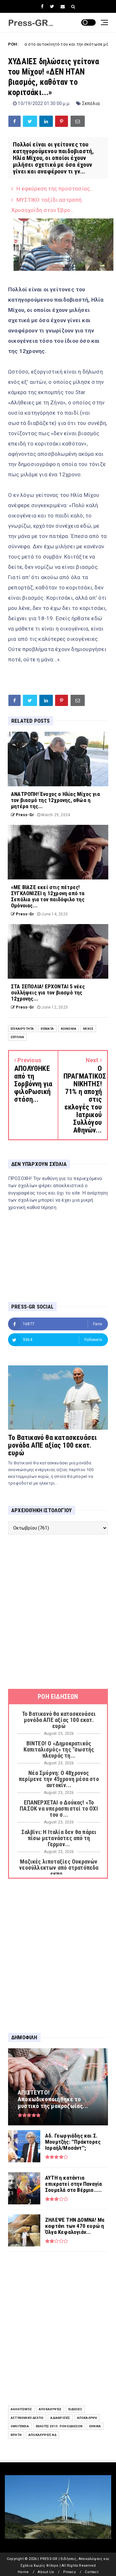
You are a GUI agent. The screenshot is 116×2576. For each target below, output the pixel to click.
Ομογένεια (20, 2426)
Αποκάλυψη (87, 2418)
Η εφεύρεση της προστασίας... (55, 189)
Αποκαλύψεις (50, 2409)
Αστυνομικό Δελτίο (27, 2418)
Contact (91, 2572)
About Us (46, 2572)
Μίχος (88, 1029)
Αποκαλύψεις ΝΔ (42, 2435)
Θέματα (47, 1029)
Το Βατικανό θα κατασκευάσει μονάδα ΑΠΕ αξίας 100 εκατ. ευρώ (52, 1445)
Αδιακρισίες (60, 2418)
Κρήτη (16, 2435)
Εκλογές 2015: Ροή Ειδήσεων (59, 2426)
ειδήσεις (75, 2409)
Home (23, 2572)
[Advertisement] (58, 1612)
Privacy (69, 2572)
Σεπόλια (91, 103)
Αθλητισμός (21, 2409)
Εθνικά (95, 2426)
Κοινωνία (69, 1029)
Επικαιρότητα (22, 1029)
